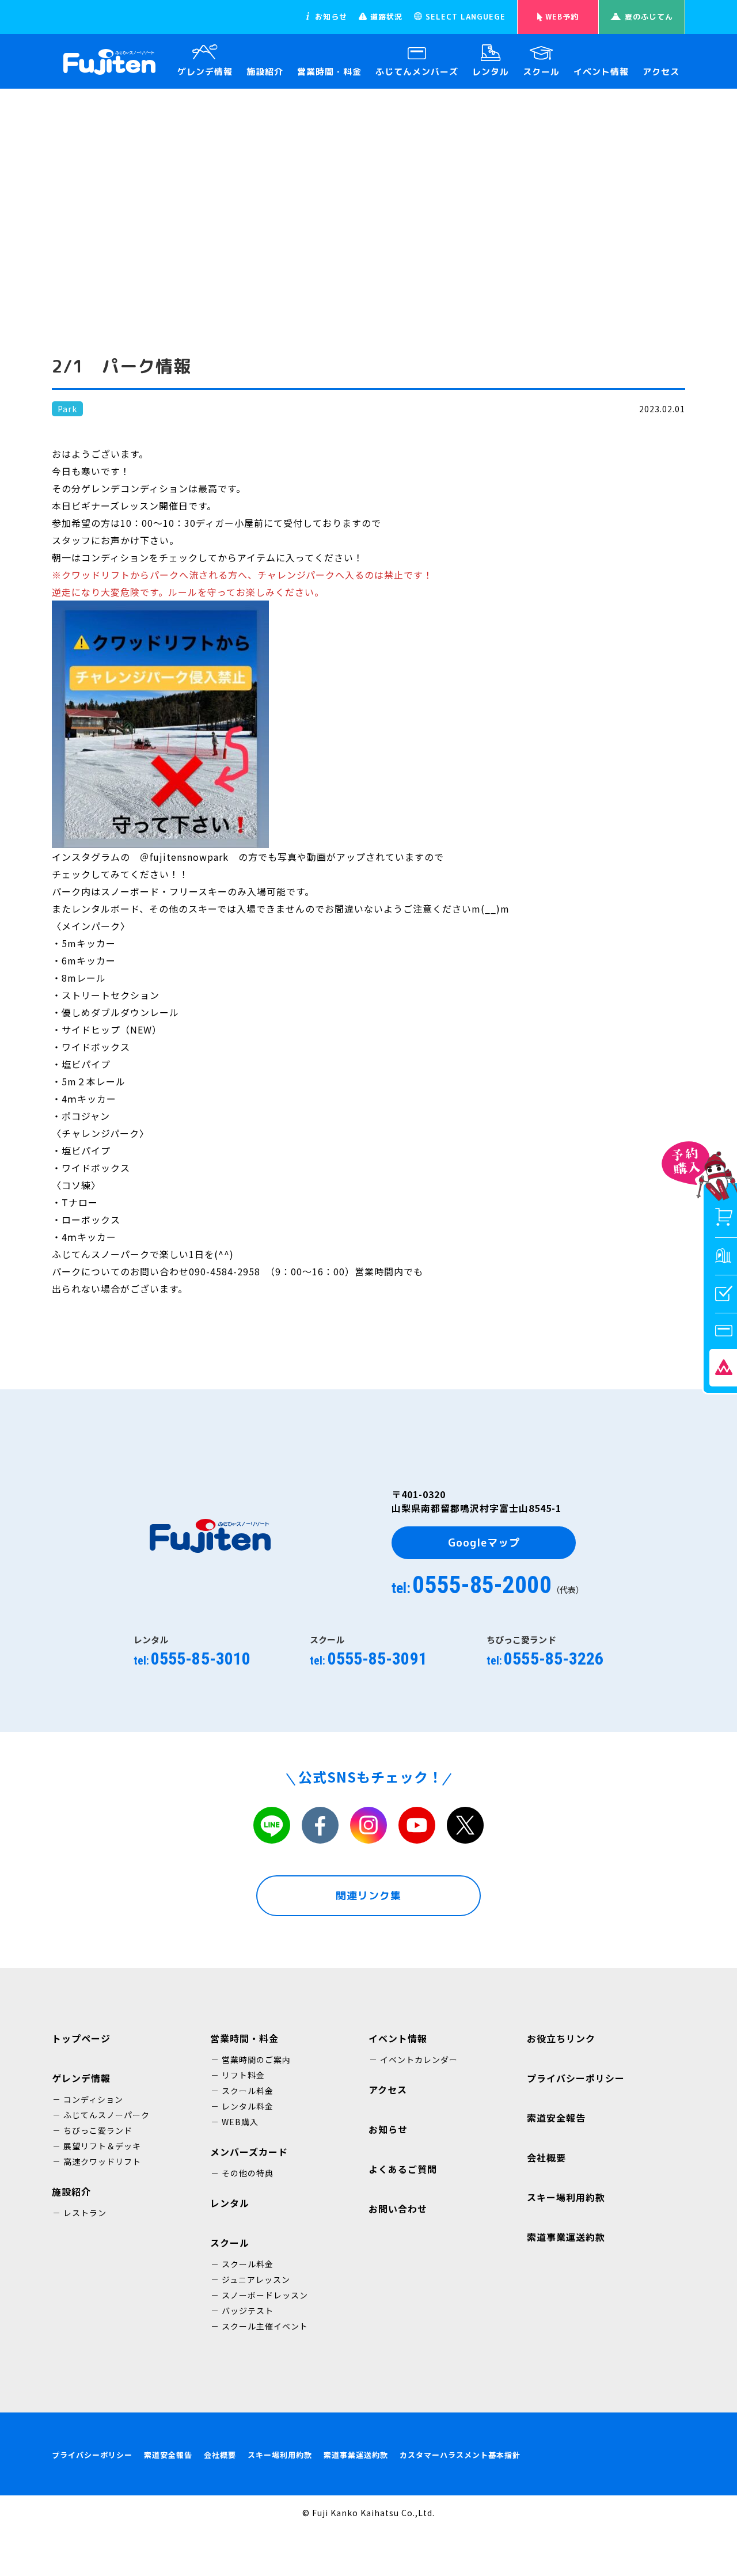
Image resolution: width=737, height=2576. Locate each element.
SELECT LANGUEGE (466, 17)
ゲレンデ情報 (205, 72)
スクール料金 (248, 2091)
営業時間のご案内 (256, 2060)
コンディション (93, 2099)
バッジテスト (248, 2311)
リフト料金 (243, 2075)
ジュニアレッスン (256, 2279)
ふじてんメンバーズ (417, 72)
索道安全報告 (168, 2455)
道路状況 (386, 17)
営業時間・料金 (329, 72)
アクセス (661, 72)
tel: (488, 1585)
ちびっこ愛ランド (98, 2130)
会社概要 (220, 2455)
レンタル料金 (248, 2106)
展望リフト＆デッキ (102, 2146)
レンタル (491, 72)
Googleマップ (484, 1543)
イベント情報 (601, 72)
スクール (541, 72)
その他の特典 (248, 2173)
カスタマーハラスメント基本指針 (460, 2455)
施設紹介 (265, 72)
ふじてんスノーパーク (107, 2115)
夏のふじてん (649, 17)
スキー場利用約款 (280, 2455)
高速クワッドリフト (102, 2161)
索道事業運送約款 (356, 2455)
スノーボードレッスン (265, 2295)
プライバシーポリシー (92, 2455)
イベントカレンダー (419, 2060)
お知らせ (331, 17)
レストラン (85, 2213)
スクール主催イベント (265, 2326)
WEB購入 (240, 2122)
